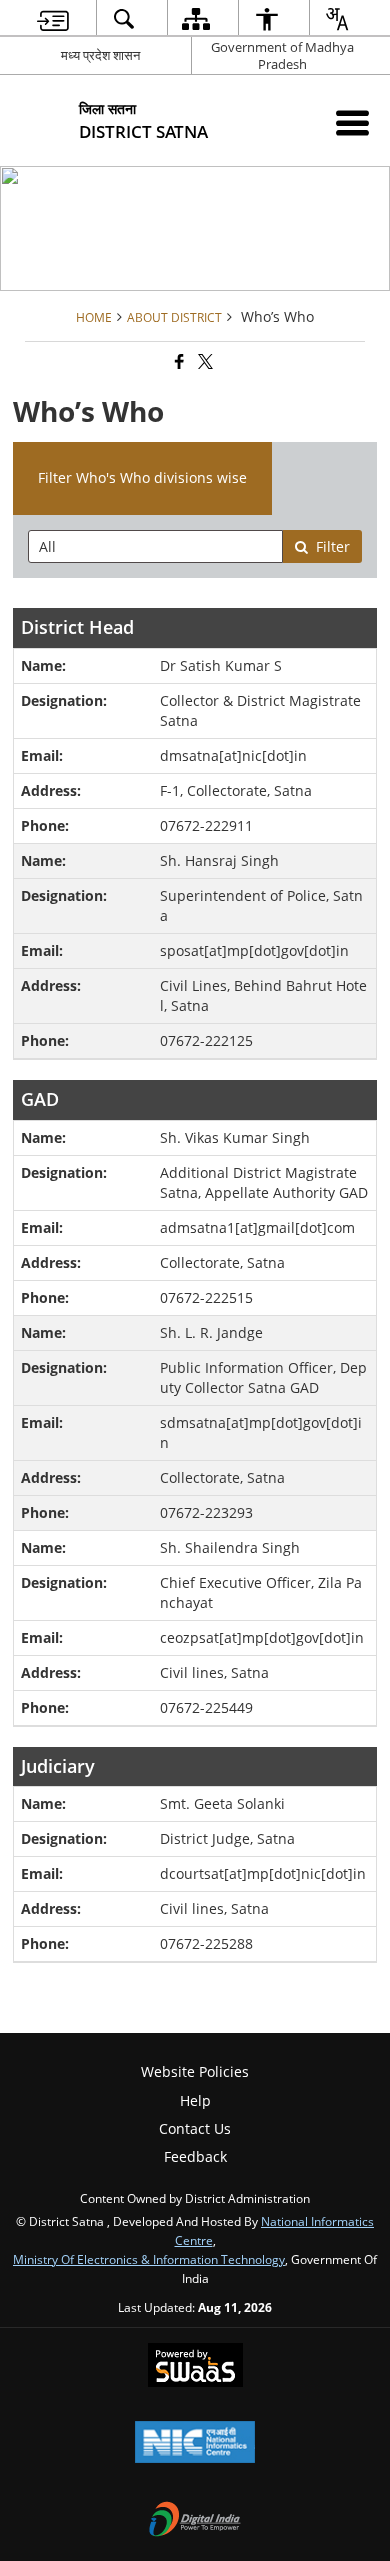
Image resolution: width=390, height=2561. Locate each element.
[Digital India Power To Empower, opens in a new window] (195, 2521)
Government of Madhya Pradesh (282, 55)
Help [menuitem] (195, 2100)
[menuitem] (53, 18)
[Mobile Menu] (352, 122)
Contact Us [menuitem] (195, 2128)
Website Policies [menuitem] (195, 2071)
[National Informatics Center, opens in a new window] (195, 2444)
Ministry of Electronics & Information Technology (149, 2259)
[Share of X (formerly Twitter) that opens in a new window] (204, 361)
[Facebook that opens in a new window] (178, 361)
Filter (333, 546)
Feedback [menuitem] (195, 2156)
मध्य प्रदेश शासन (100, 55)
